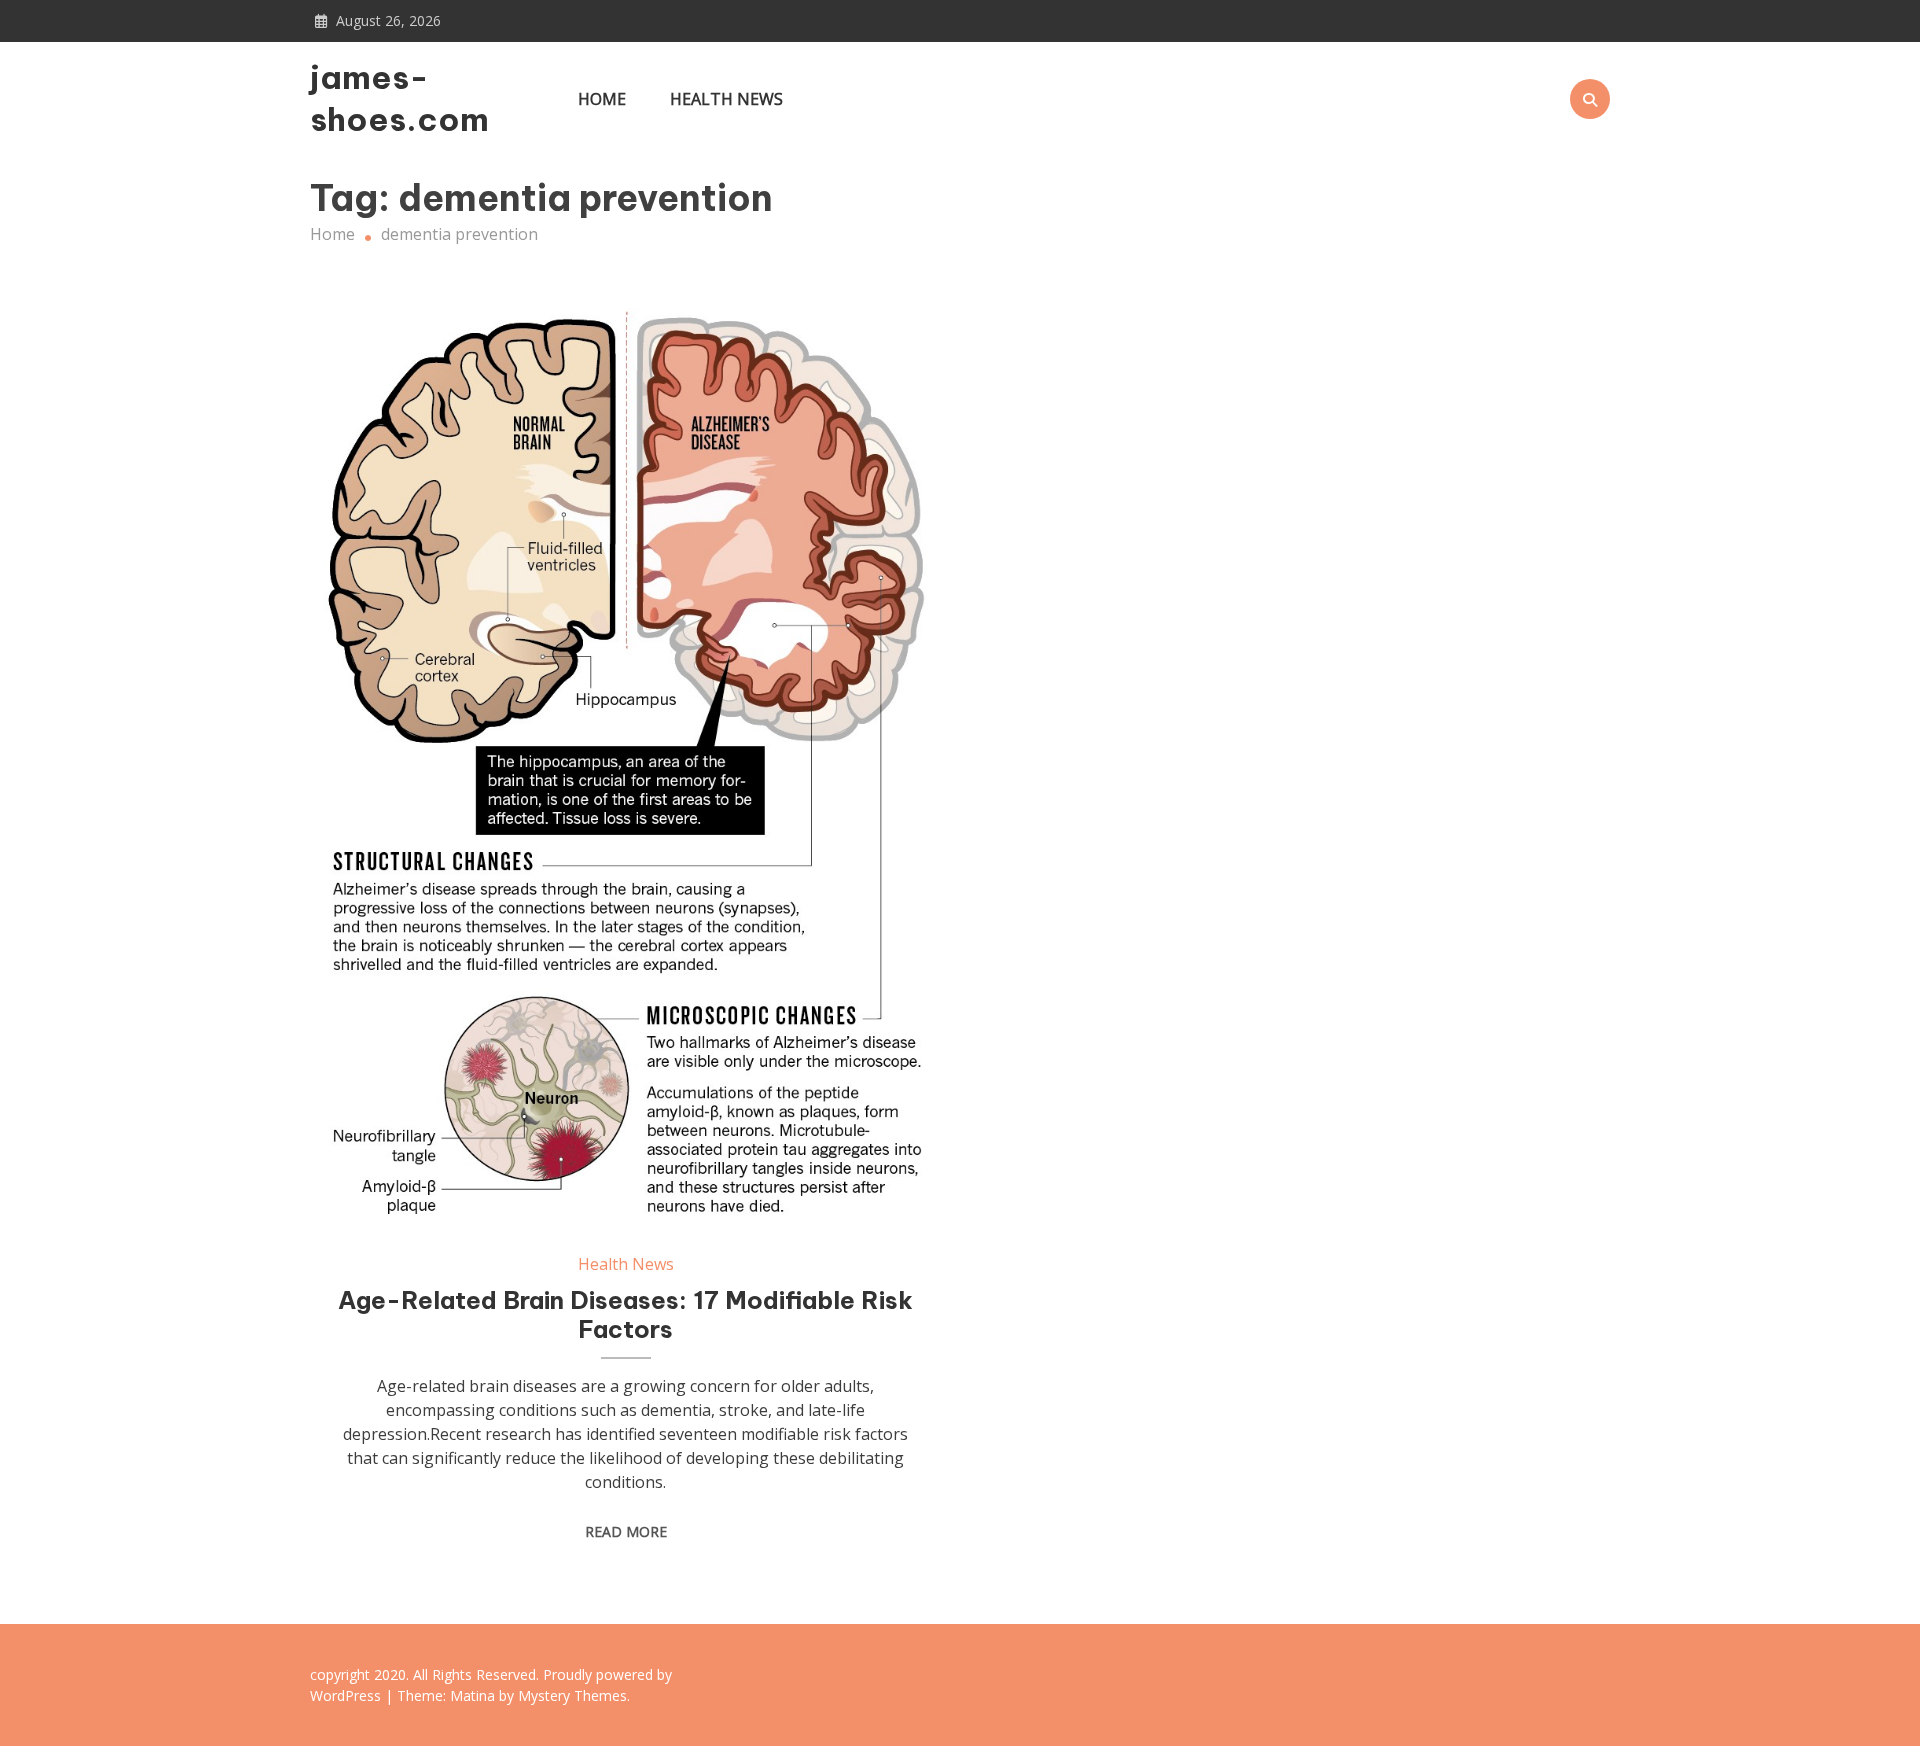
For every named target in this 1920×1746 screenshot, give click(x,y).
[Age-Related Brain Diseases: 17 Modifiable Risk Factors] (625, 764)
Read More (626, 1531)
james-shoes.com (399, 98)
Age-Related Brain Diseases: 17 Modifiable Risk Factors (625, 1314)
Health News (726, 99)
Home (602, 99)
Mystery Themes (572, 1695)
